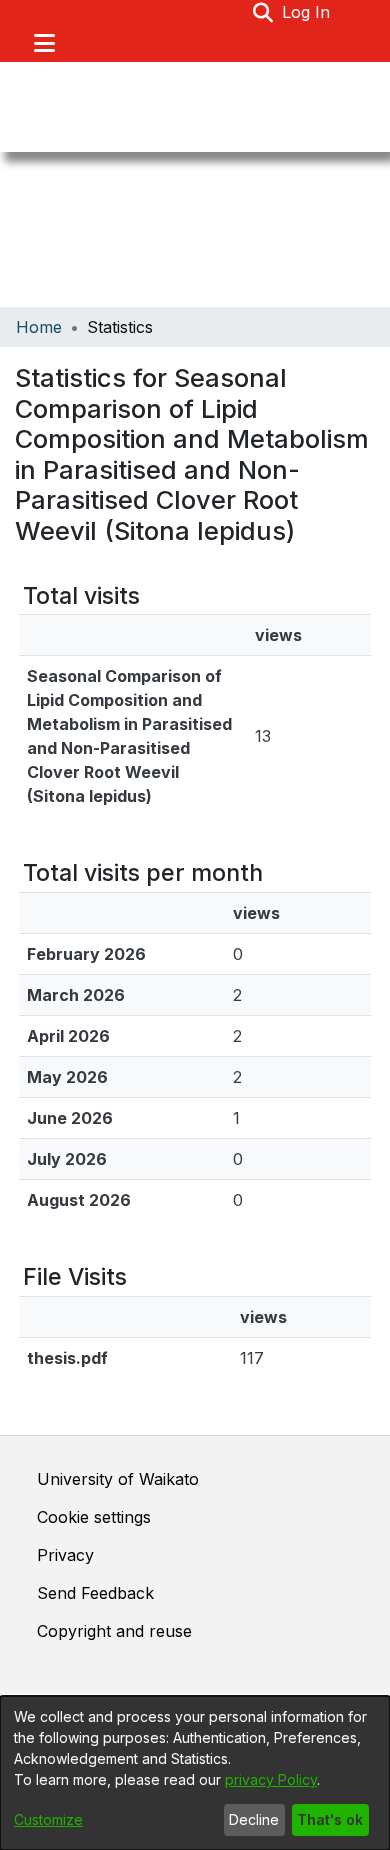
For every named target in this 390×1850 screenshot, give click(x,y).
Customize (48, 1819)
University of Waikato (118, 1479)
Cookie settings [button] (94, 1517)
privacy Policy (271, 1779)
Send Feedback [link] (95, 1593)
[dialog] (195, 1773)
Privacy (65, 1555)
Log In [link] (307, 12)
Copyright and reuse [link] (114, 1631)
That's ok (330, 1819)
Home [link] (39, 327)
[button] (263, 12)
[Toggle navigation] (44, 43)
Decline (254, 1819)
